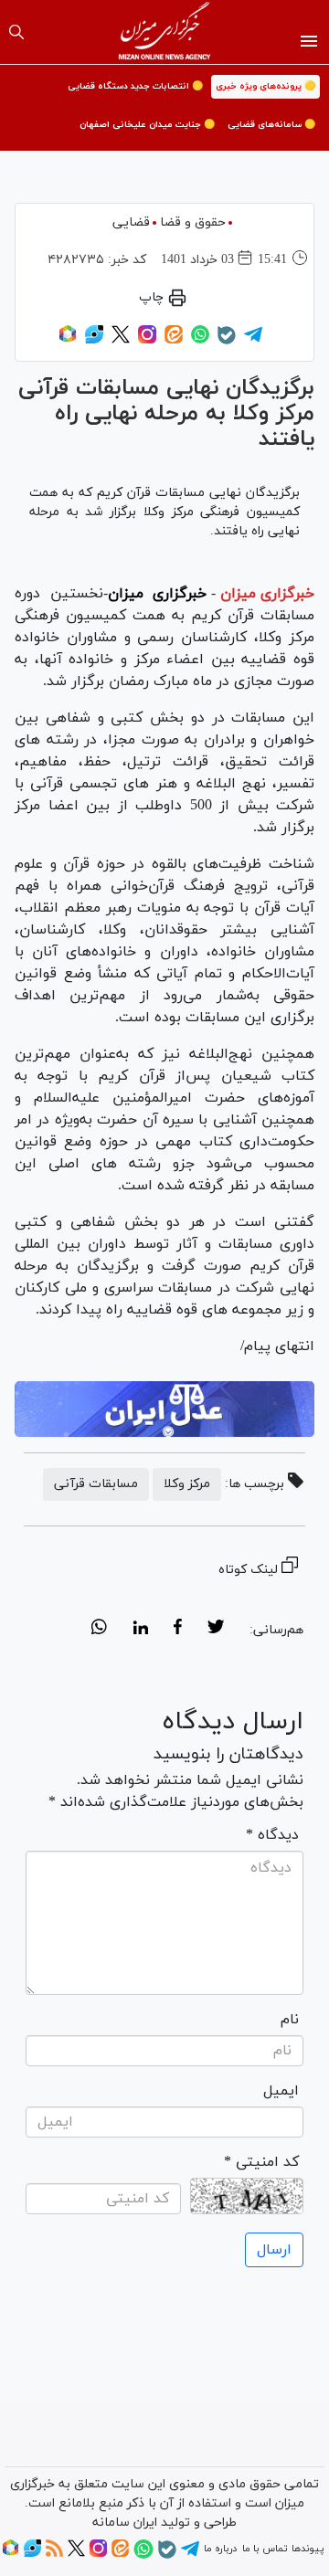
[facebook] (178, 1630)
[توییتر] (121, 341)
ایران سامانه (125, 2523)
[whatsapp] (99, 1630)
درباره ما (220, 2549)
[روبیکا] (68, 341)
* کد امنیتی (261, 2162)
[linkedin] (140, 1630)
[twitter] (216, 1630)
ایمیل (281, 2091)
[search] (16, 32)
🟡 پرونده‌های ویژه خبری (265, 86)
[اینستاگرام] (147, 341)
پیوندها (308, 2549)
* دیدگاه (272, 1835)
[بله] (227, 342)
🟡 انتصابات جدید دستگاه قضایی (135, 86)
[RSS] (54, 2554)
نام (290, 2020)
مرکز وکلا (187, 1484)
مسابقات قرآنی (96, 1484)
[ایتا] (174, 341)
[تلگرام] (253, 341)
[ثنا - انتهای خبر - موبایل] (164, 1409)
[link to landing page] (165, 32)
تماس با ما (265, 2549)
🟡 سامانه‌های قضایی (271, 125)
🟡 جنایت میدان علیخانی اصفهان (147, 125)
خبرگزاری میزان (267, 594)
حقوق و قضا (193, 222)
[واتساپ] (200, 341)
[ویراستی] (94, 341)
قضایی (131, 222)
